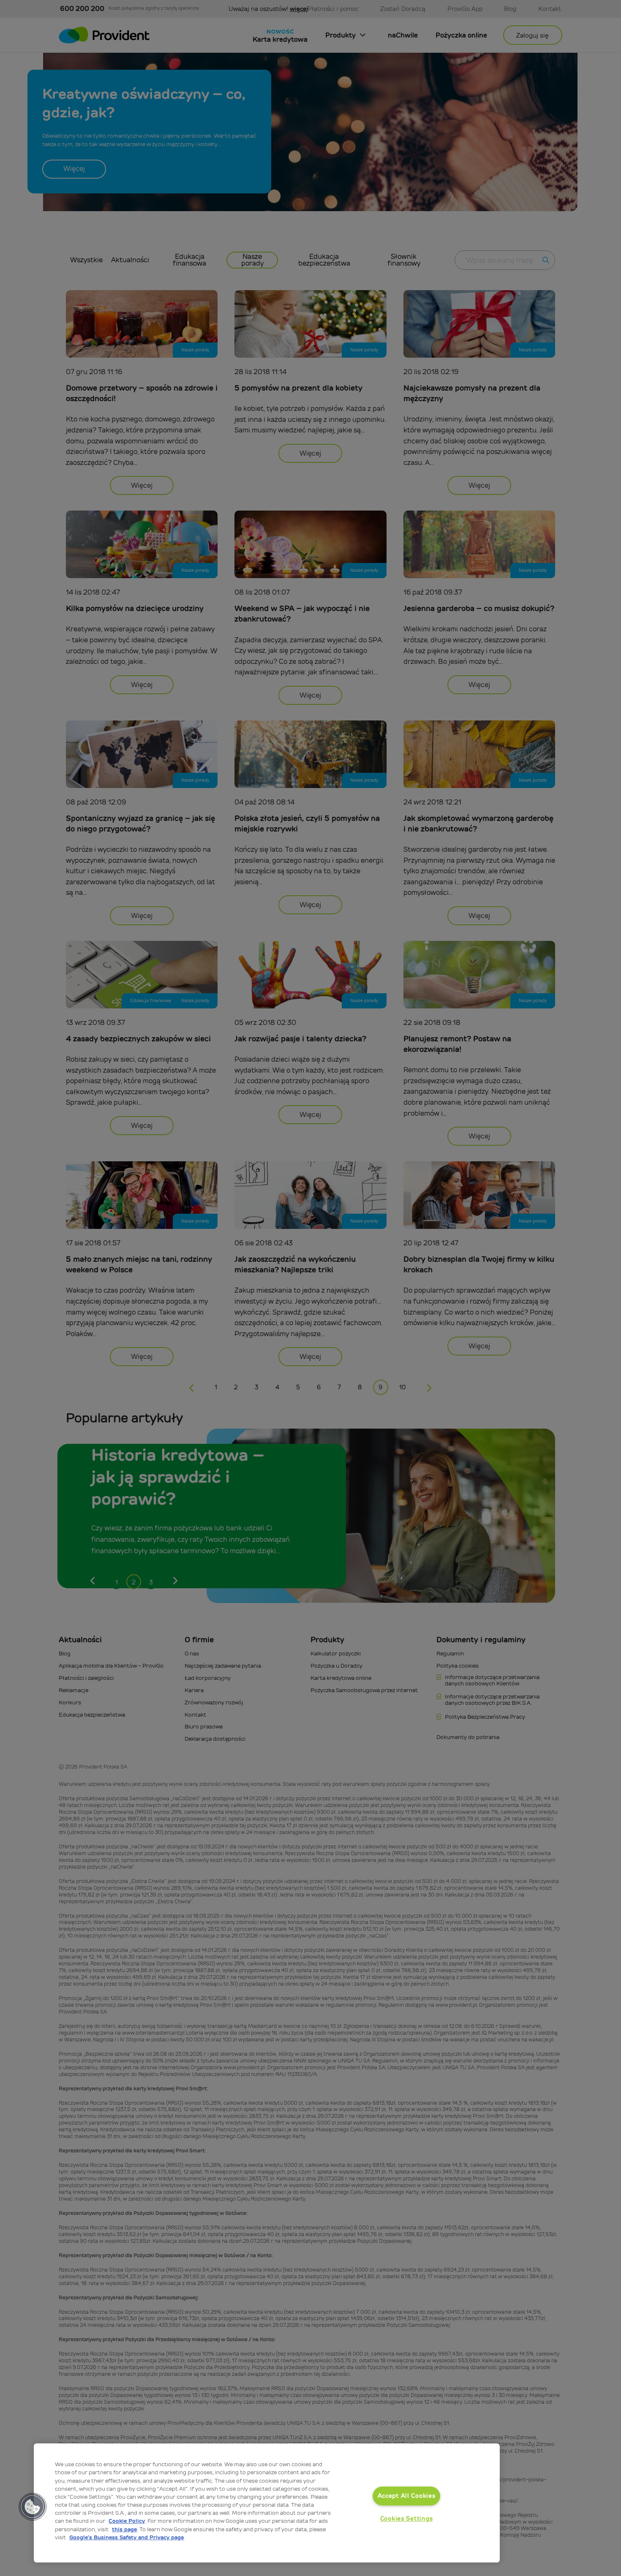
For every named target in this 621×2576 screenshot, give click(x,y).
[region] (267, 2503)
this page (124, 2529)
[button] (33, 2507)
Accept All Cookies (407, 2496)
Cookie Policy (127, 2521)
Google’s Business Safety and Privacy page (127, 2537)
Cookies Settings (407, 2519)
